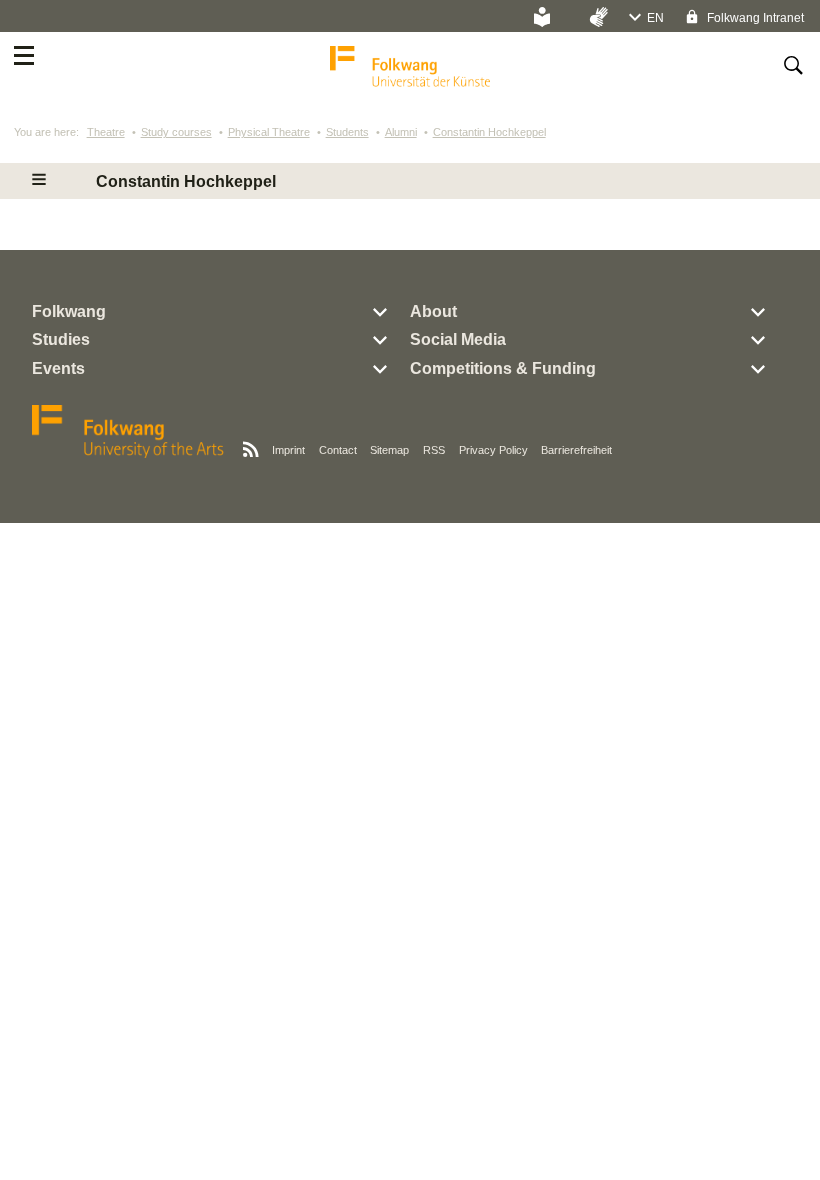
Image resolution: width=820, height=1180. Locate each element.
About (433, 311)
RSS (434, 450)
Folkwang (69, 311)
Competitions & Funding (503, 368)
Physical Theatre (269, 132)
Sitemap (389, 450)
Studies (61, 339)
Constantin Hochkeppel (489, 132)
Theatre (106, 132)
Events (58, 368)
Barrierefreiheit (576, 450)
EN (655, 18)
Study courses (176, 132)
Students (347, 132)
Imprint (288, 450)
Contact (338, 450)
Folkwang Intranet (754, 18)
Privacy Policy (493, 450)
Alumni (401, 132)
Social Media (458, 339)
